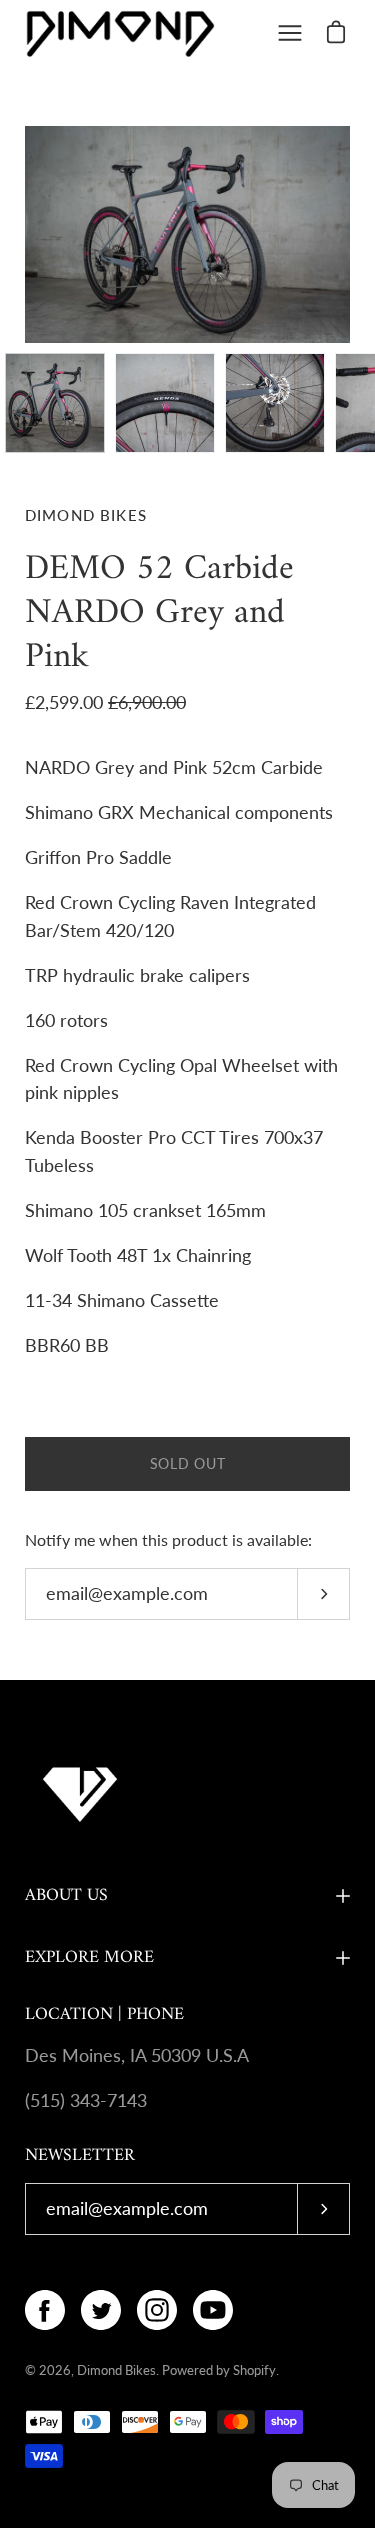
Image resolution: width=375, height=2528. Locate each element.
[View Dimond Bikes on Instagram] (157, 2310)
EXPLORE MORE (89, 1957)
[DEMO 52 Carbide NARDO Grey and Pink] (55, 403)
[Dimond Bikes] (120, 33)
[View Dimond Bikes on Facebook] (45, 2310)
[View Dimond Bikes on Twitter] (101, 2310)
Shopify (254, 2370)
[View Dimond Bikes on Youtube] (213, 2310)
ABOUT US (66, 1895)
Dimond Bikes (116, 2370)
